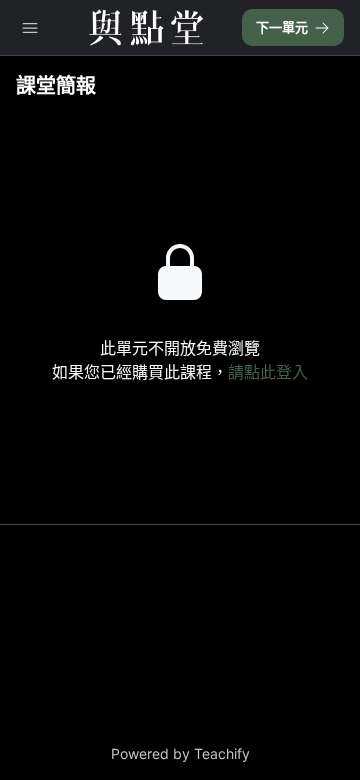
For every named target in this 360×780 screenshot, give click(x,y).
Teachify (222, 753)
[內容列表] (30, 28)
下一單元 (282, 27)
